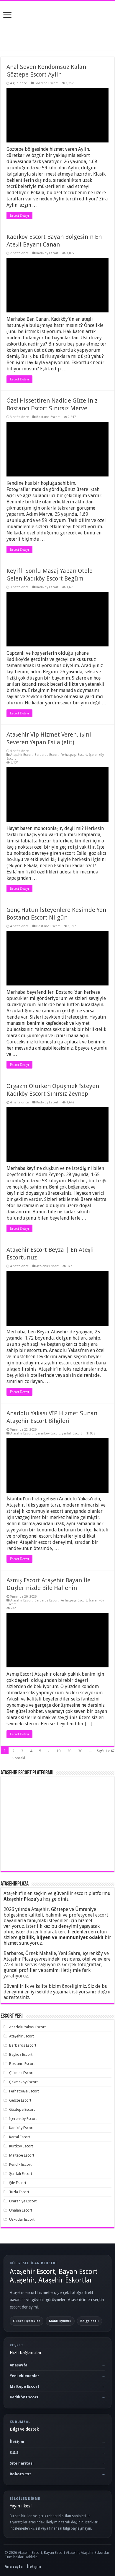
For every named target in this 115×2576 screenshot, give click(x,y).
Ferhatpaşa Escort (74, 755)
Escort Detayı (19, 215)
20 (69, 1751)
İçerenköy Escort (47, 1433)
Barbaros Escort (47, 755)
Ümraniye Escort (23, 2201)
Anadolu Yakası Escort (27, 2027)
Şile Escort (18, 2183)
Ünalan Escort (21, 2210)
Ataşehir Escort (22, 755)
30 (80, 1751)
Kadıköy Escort (47, 253)
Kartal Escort (20, 2137)
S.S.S (14, 2453)
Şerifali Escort (72, 1433)
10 (58, 1751)
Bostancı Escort (48, 417)
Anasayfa (19, 2365)
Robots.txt (20, 2474)
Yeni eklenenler (24, 2376)
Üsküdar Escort (22, 2219)
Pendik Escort (20, 2164)
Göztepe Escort (46, 83)
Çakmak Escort (21, 2073)
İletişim (17, 2442)
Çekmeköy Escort (23, 2082)
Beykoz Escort (21, 2054)
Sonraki (19, 1758)
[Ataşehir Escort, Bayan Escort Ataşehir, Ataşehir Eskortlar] (57, 24)
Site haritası (22, 2463)
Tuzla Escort (19, 2192)
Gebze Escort (20, 2100)
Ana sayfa (14, 2567)
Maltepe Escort (22, 2155)
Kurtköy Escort (21, 2146)
